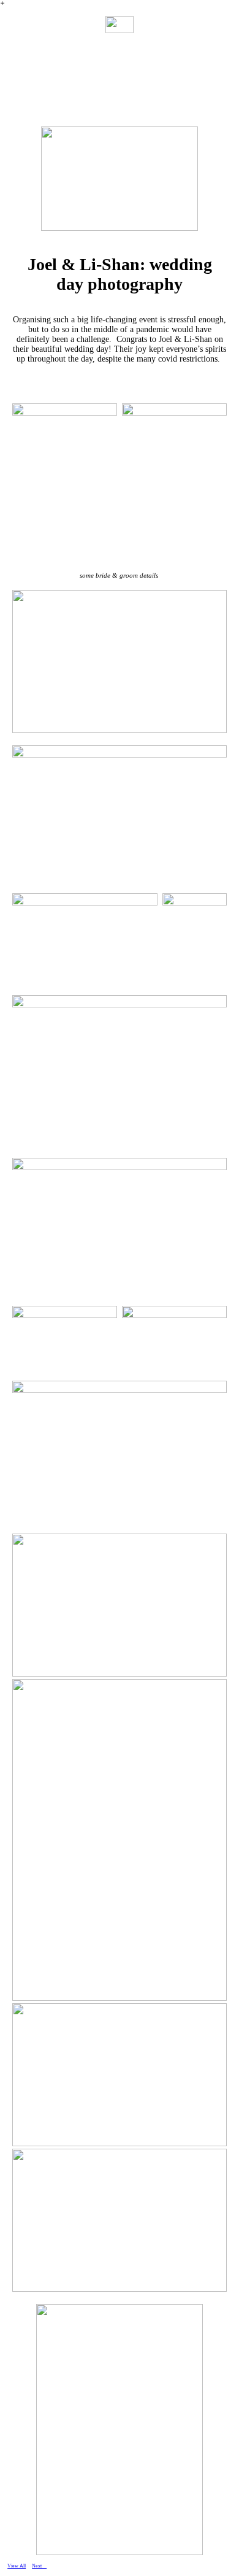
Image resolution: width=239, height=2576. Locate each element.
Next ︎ (39, 2566)
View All (17, 2566)
